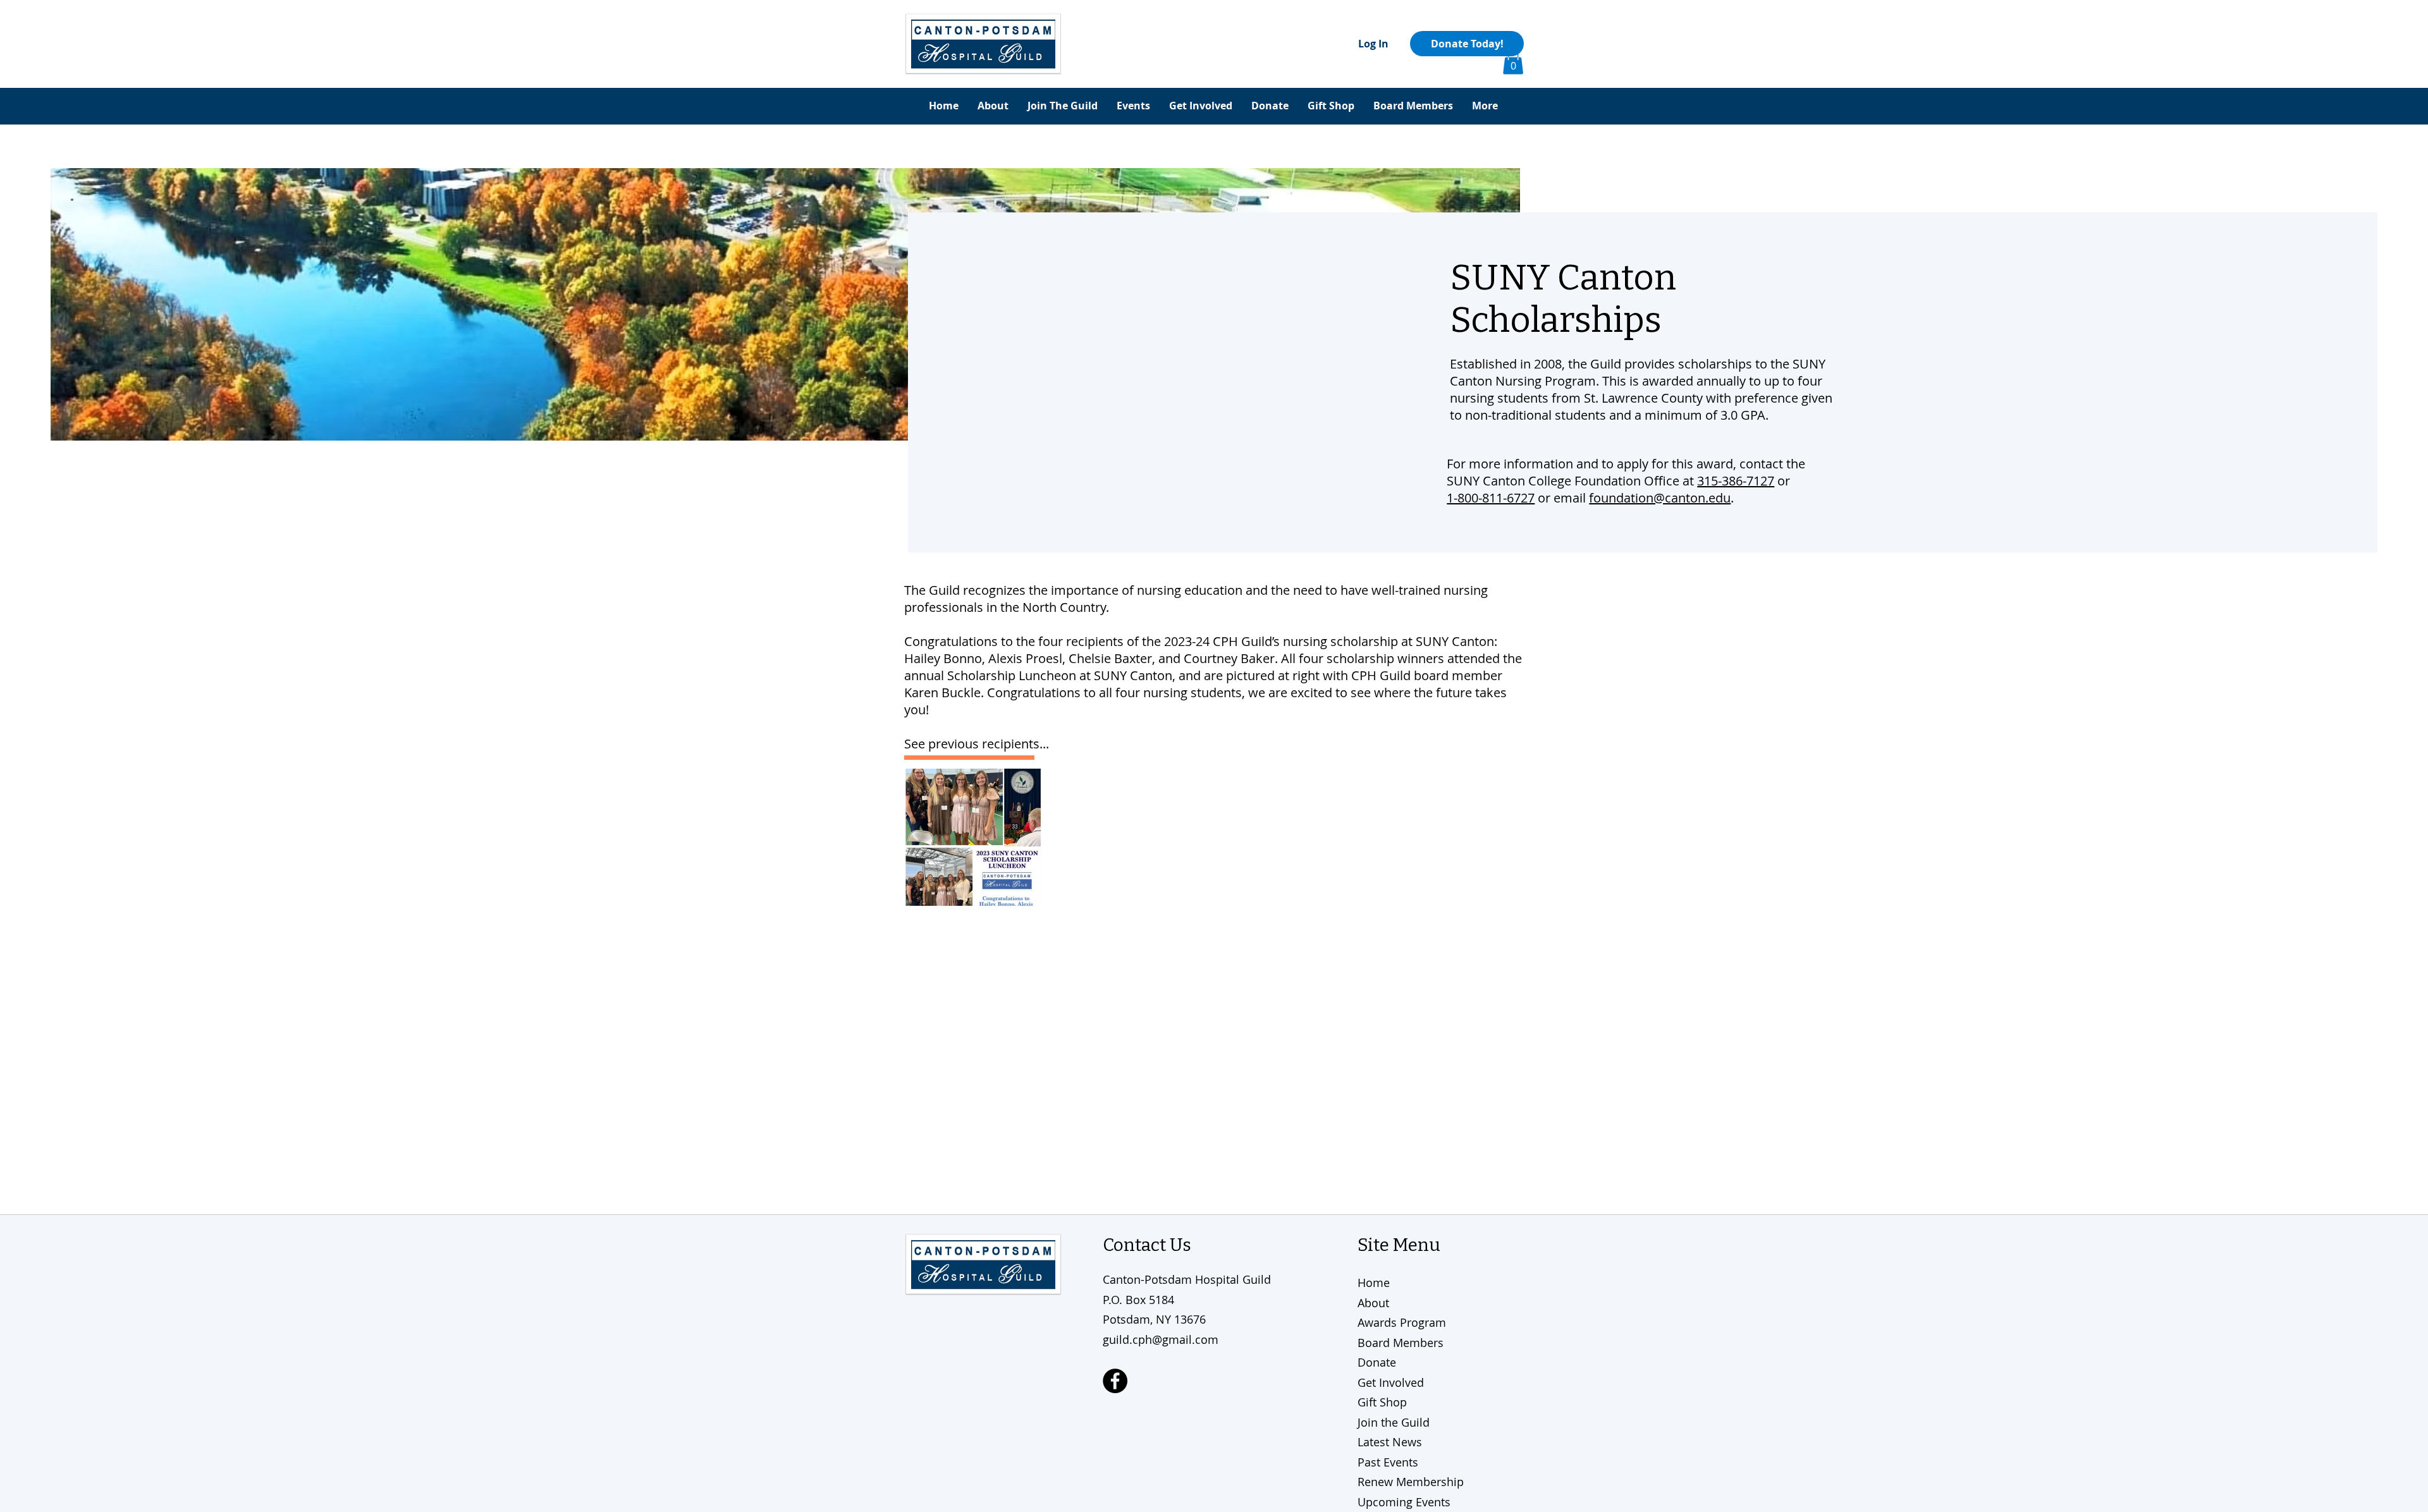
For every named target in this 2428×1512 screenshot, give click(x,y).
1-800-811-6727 (1491, 498)
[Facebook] (1115, 1381)
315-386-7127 (1736, 481)
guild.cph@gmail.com (1161, 1339)
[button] (1513, 62)
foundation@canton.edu (1660, 498)
